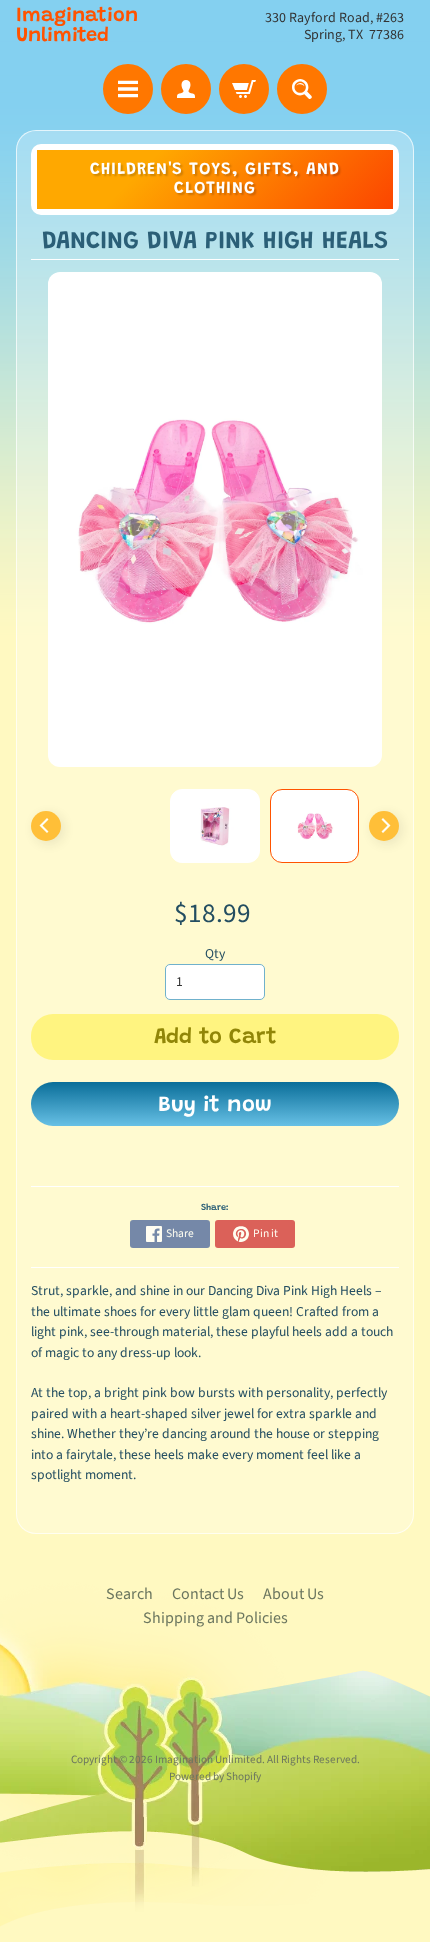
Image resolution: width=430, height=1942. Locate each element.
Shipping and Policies (215, 1618)
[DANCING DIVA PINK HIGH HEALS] (315, 826)
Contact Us (208, 1594)
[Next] (384, 826)
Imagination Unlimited (77, 26)
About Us (293, 1594)
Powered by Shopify (215, 1776)
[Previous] (46, 826)
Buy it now (215, 1106)
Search (129, 1594)
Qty (215, 953)
